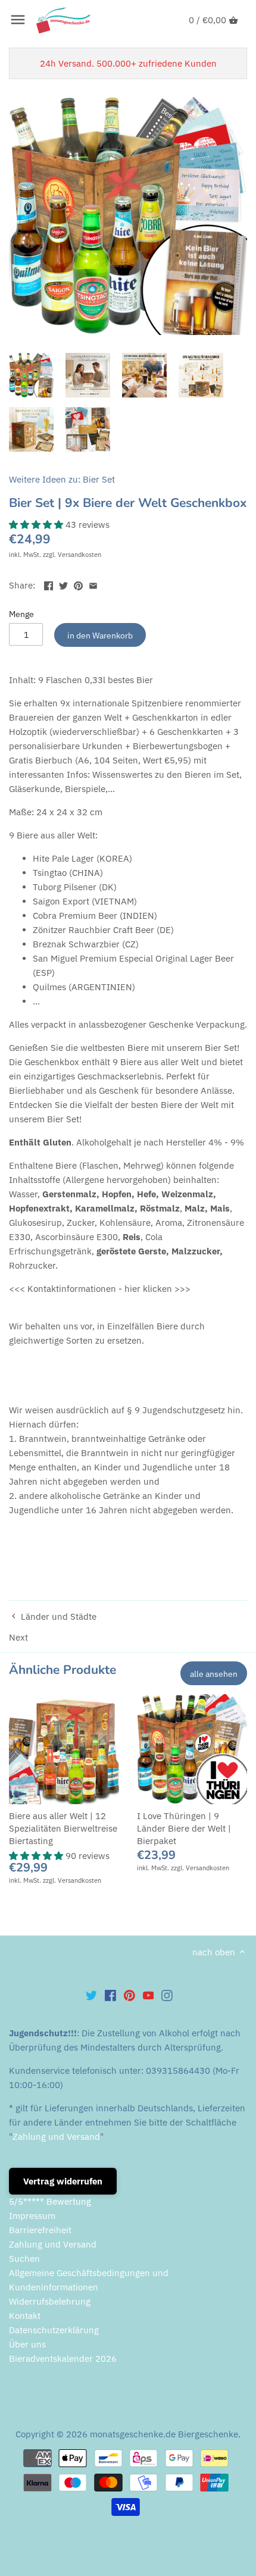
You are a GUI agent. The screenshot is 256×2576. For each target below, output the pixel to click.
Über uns (27, 2344)
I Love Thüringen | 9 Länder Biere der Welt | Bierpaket (184, 1828)
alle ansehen (214, 1674)
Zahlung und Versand (56, 2137)
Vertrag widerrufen (63, 2181)
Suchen (24, 2259)
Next (18, 1637)
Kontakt (25, 2316)
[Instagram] (167, 1995)
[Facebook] (110, 1995)
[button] (37, 525)
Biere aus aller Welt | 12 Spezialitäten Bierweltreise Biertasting (63, 1828)
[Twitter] (91, 1995)
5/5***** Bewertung (50, 2201)
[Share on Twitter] (63, 584)
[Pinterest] (129, 1995)
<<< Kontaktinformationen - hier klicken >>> (100, 1289)
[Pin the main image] (78, 584)
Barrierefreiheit (40, 2230)
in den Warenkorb (100, 635)
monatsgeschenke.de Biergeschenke (164, 2434)
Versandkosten (79, 555)
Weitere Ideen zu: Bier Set (62, 479)
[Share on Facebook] (49, 584)
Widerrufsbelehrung (50, 2301)
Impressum (32, 2216)
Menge (21, 614)
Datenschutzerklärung (54, 2330)
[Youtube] (149, 1995)
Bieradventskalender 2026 (63, 2359)
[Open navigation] (18, 20)
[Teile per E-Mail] (93, 584)
